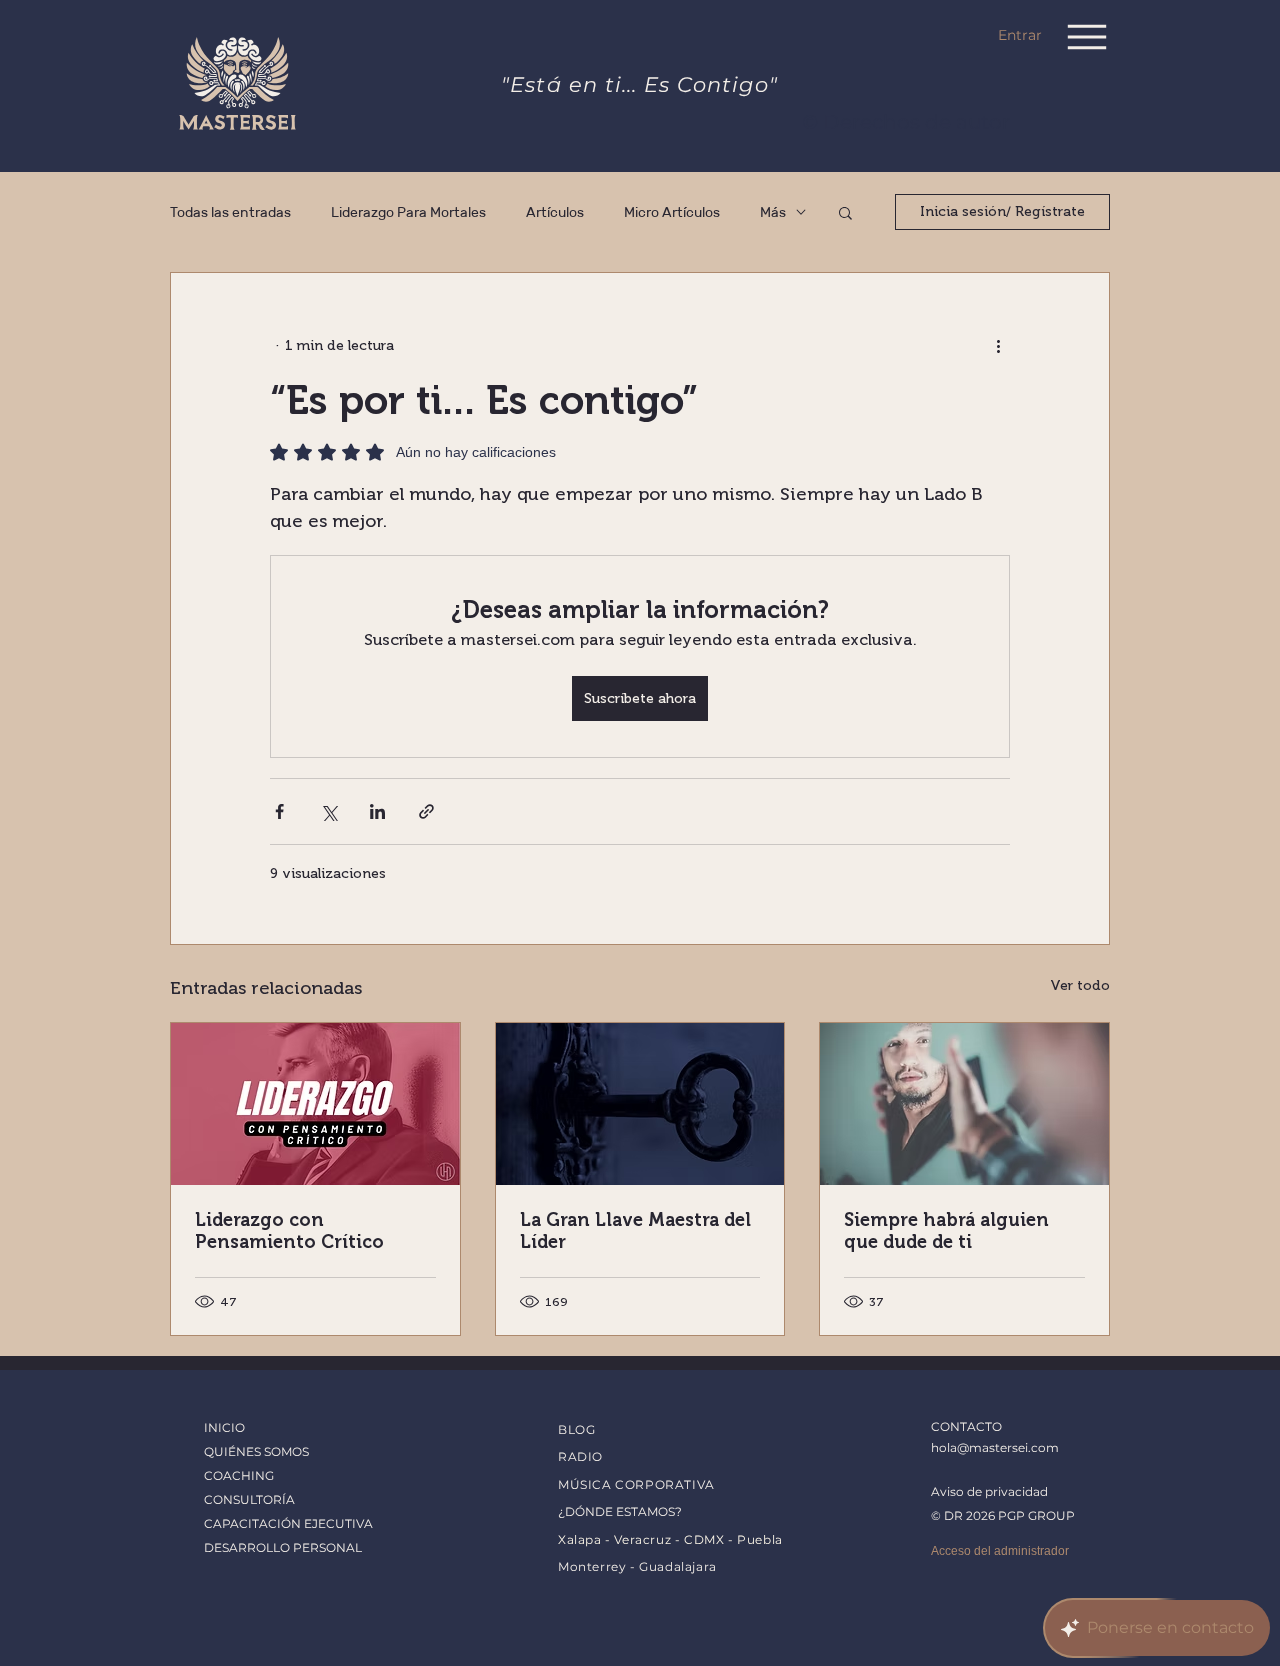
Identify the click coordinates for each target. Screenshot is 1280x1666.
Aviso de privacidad (989, 1491)
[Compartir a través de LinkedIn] (377, 811)
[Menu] (1086, 36)
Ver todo (1080, 985)
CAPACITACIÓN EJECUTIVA (288, 1523)
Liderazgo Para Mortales (408, 212)
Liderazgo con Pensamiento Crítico (289, 1231)
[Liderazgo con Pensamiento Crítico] (315, 1104)
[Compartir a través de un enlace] (426, 811)
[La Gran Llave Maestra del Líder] (640, 1104)
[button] (845, 212)
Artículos (555, 212)
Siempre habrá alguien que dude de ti (946, 1231)
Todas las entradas (230, 212)
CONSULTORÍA (249, 1499)
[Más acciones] (998, 345)
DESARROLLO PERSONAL (283, 1547)
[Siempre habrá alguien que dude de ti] (964, 1104)
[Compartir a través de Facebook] (279, 811)
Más (773, 212)
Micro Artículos (672, 212)
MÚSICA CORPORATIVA (636, 1484)
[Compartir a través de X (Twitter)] (328, 811)
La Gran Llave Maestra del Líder (635, 1231)
